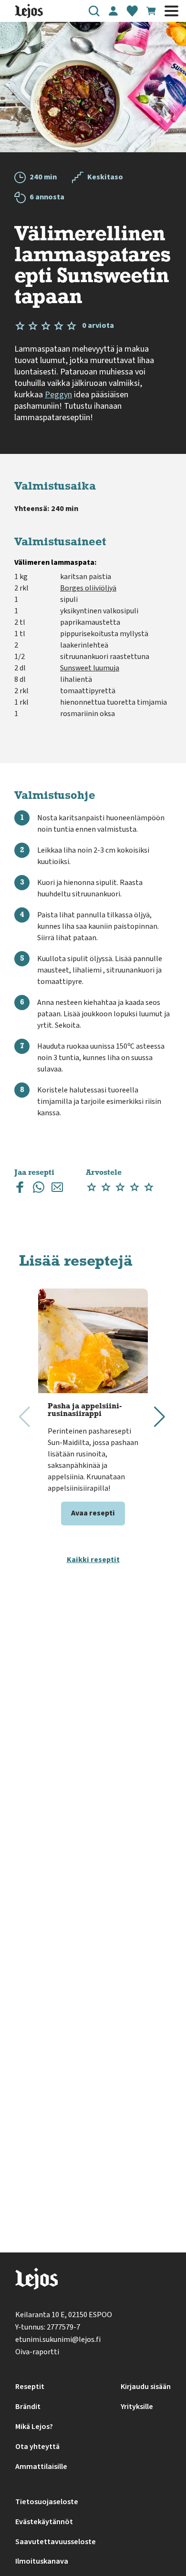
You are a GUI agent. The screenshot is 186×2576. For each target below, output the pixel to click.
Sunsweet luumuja (90, 668)
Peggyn (58, 395)
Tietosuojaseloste (47, 2502)
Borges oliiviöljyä (88, 588)
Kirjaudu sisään (146, 2387)
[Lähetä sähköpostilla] (57, 1189)
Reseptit (30, 2387)
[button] (94, 11)
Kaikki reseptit (93, 1560)
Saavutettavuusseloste (56, 2542)
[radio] (92, 1187)
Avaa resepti (93, 1513)
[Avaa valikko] (171, 11)
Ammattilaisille (41, 2467)
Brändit (28, 2407)
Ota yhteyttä (37, 2447)
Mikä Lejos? (34, 2427)
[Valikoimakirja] (132, 11)
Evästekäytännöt (44, 2522)
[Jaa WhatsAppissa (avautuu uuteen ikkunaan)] (39, 1189)
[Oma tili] (113, 11)
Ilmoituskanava (42, 2561)
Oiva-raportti (37, 2352)
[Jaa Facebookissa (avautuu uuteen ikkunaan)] (20, 1189)
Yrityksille (137, 2407)
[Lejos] (36, 2281)
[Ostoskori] (151, 11)
